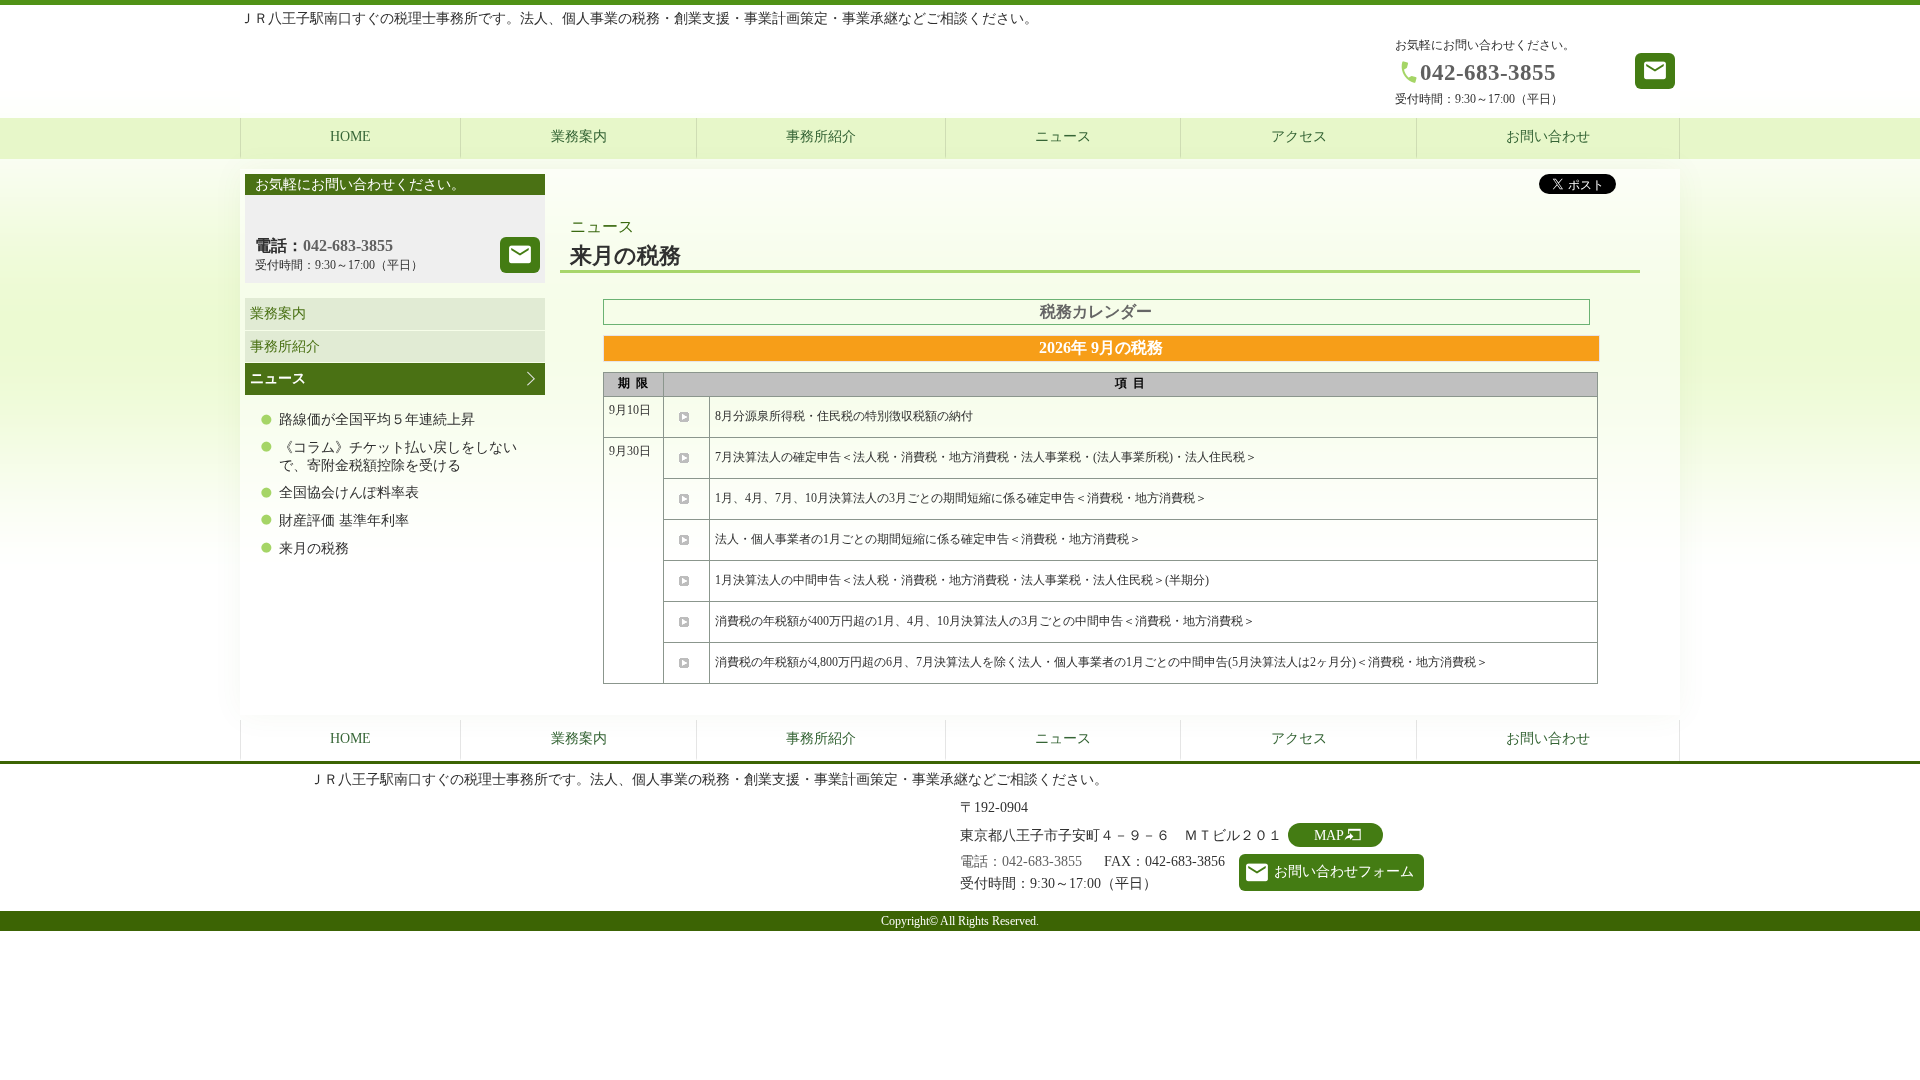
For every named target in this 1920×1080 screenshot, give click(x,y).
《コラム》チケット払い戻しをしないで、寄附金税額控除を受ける (398, 456)
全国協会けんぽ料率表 (349, 492)
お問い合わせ (1548, 136)
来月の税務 (314, 548)
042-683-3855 (1488, 72)
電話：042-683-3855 (1021, 861)
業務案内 (579, 136)
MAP (1329, 835)
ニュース (1063, 136)
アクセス (1299, 136)
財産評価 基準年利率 (344, 520)
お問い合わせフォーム (1344, 871)
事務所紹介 (821, 136)
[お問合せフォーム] (520, 255)
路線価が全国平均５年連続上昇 (377, 419)
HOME (350, 136)
